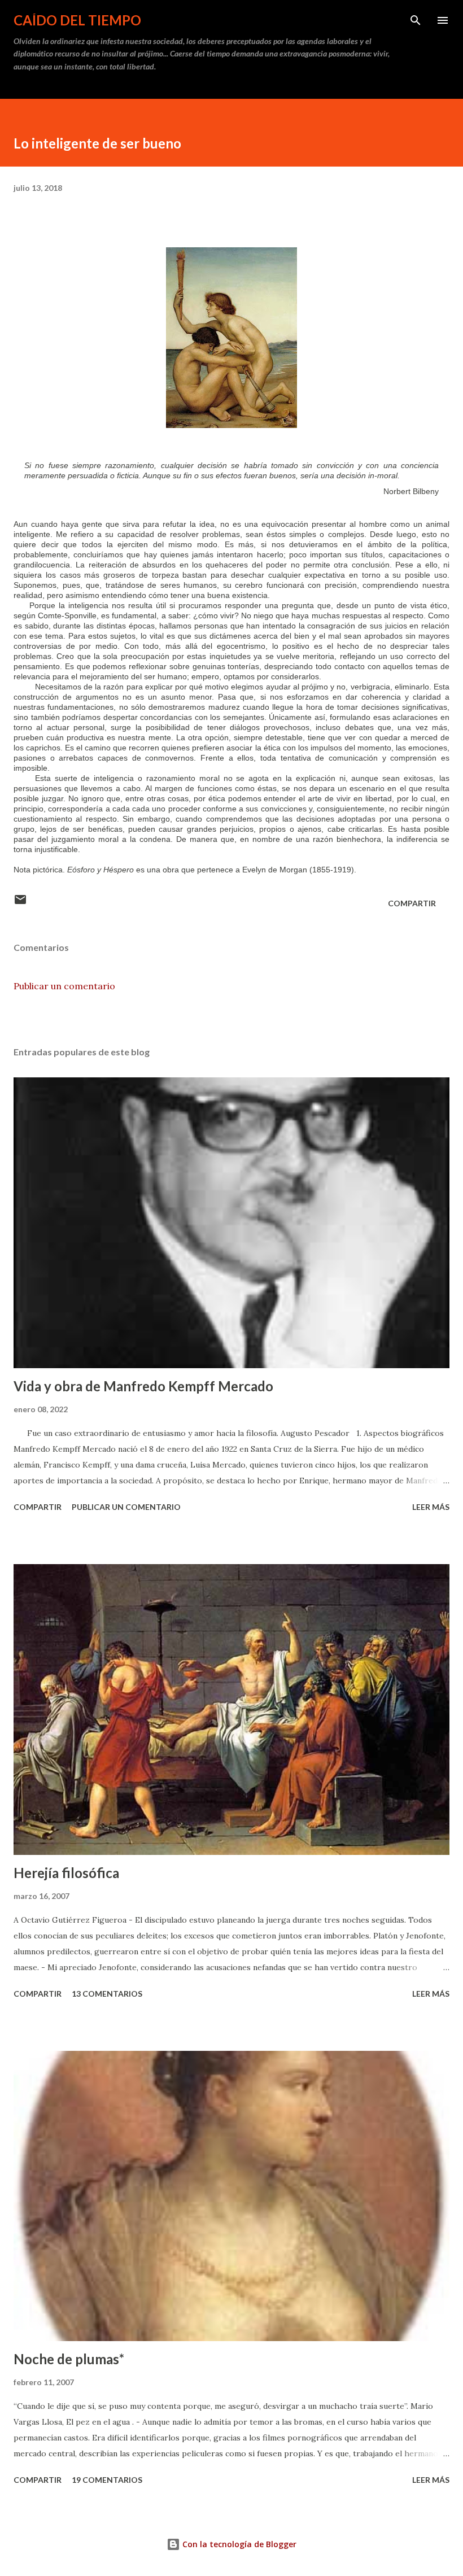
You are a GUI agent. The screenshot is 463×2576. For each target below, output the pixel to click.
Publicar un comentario (64, 986)
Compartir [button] (412, 903)
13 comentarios (107, 1994)
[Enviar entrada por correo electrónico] (20, 903)
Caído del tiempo (77, 20)
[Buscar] (416, 20)
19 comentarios (107, 2480)
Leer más (431, 1507)
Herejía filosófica (66, 1873)
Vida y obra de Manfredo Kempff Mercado (143, 1386)
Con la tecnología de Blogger (238, 2544)
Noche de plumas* (69, 2359)
